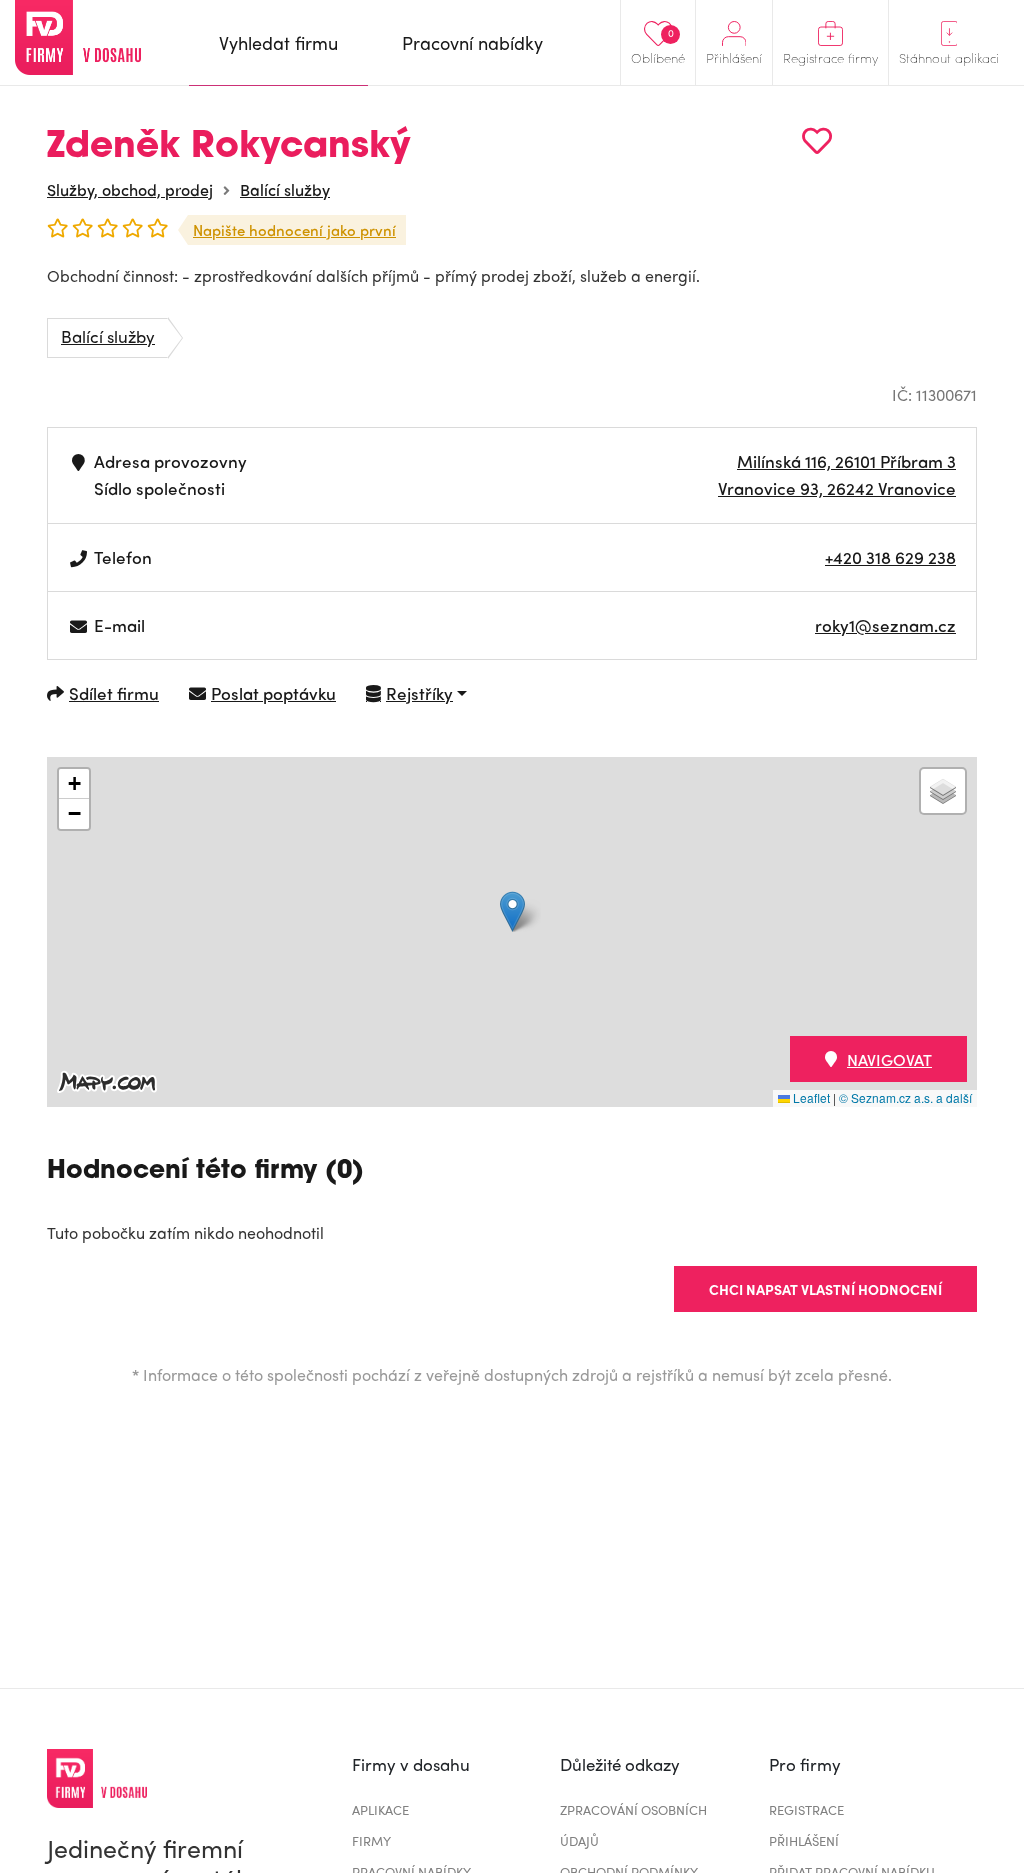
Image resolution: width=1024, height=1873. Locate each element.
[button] (512, 911)
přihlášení (804, 1840)
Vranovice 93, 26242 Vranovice (837, 488)
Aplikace (380, 1809)
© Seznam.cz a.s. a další (905, 1097)
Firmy (371, 1840)
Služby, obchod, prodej (130, 189)
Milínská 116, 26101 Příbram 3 (846, 461)
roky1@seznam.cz (885, 625)
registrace (806, 1809)
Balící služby (285, 189)
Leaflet (810, 1097)
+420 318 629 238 (890, 557)
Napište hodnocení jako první (294, 230)
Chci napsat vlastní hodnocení (825, 1289)
